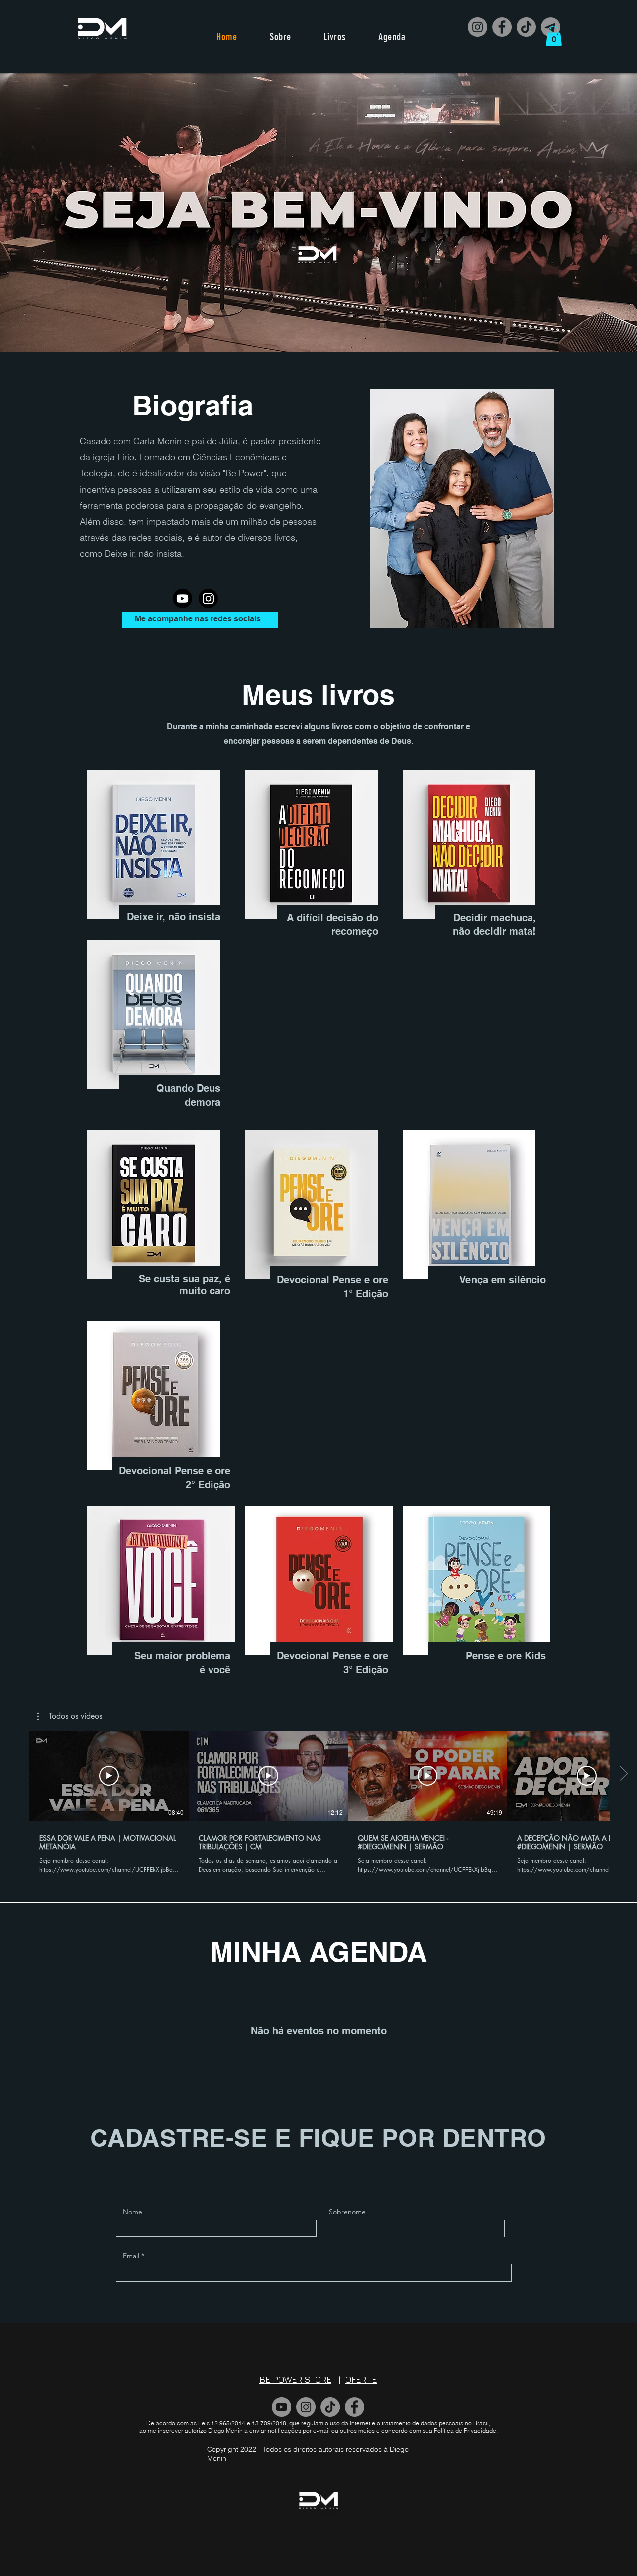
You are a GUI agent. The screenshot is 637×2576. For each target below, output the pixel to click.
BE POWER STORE (295, 2380)
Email (131, 2256)
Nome (133, 2212)
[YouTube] (281, 2407)
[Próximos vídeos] (623, 1774)
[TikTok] (526, 27)
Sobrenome (347, 2212)
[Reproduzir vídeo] (109, 1776)
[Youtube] (182, 598)
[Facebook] (502, 27)
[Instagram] (478, 27)
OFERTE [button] (361, 2380)
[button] (554, 36)
